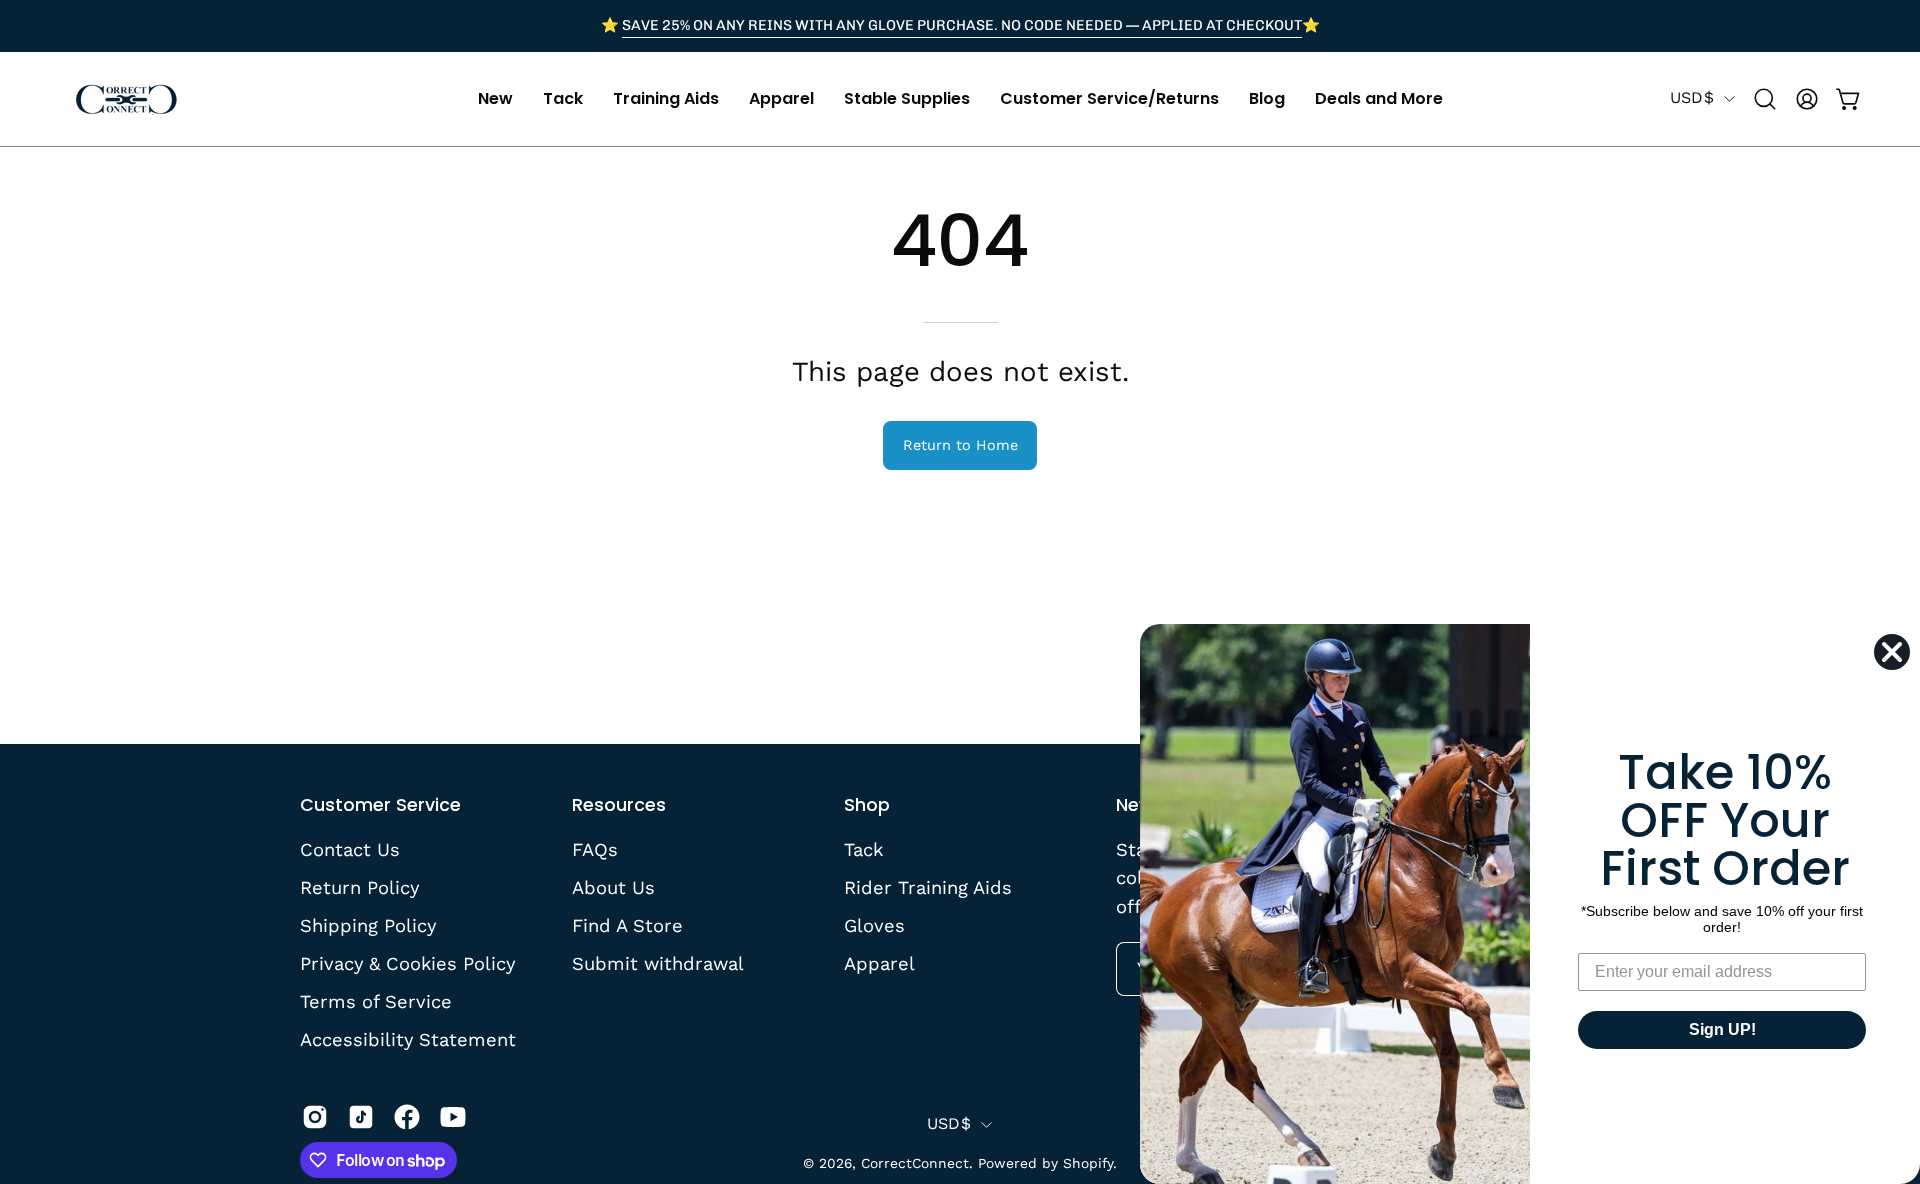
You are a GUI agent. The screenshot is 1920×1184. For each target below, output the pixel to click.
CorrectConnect (915, 1163)
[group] (960, 26)
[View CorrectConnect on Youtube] (453, 1117)
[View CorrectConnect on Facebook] (407, 1117)
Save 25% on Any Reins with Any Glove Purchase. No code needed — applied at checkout (962, 25)
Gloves (874, 924)
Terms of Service (376, 1000)
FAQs (595, 849)
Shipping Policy (368, 924)
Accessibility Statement (408, 1038)
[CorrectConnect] (125, 99)
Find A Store (627, 924)
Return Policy (359, 887)
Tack (863, 849)
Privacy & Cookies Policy (407, 962)
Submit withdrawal (658, 962)
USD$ (1692, 97)
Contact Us (350, 849)
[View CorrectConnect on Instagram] (315, 1117)
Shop (867, 805)
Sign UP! (1722, 1029)
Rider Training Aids (928, 887)
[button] (495, 99)
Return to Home (960, 445)
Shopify (1088, 1163)
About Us (613, 887)
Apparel (879, 962)
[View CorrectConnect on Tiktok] (361, 1117)
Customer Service (380, 805)
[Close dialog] (1892, 652)
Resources (619, 805)
